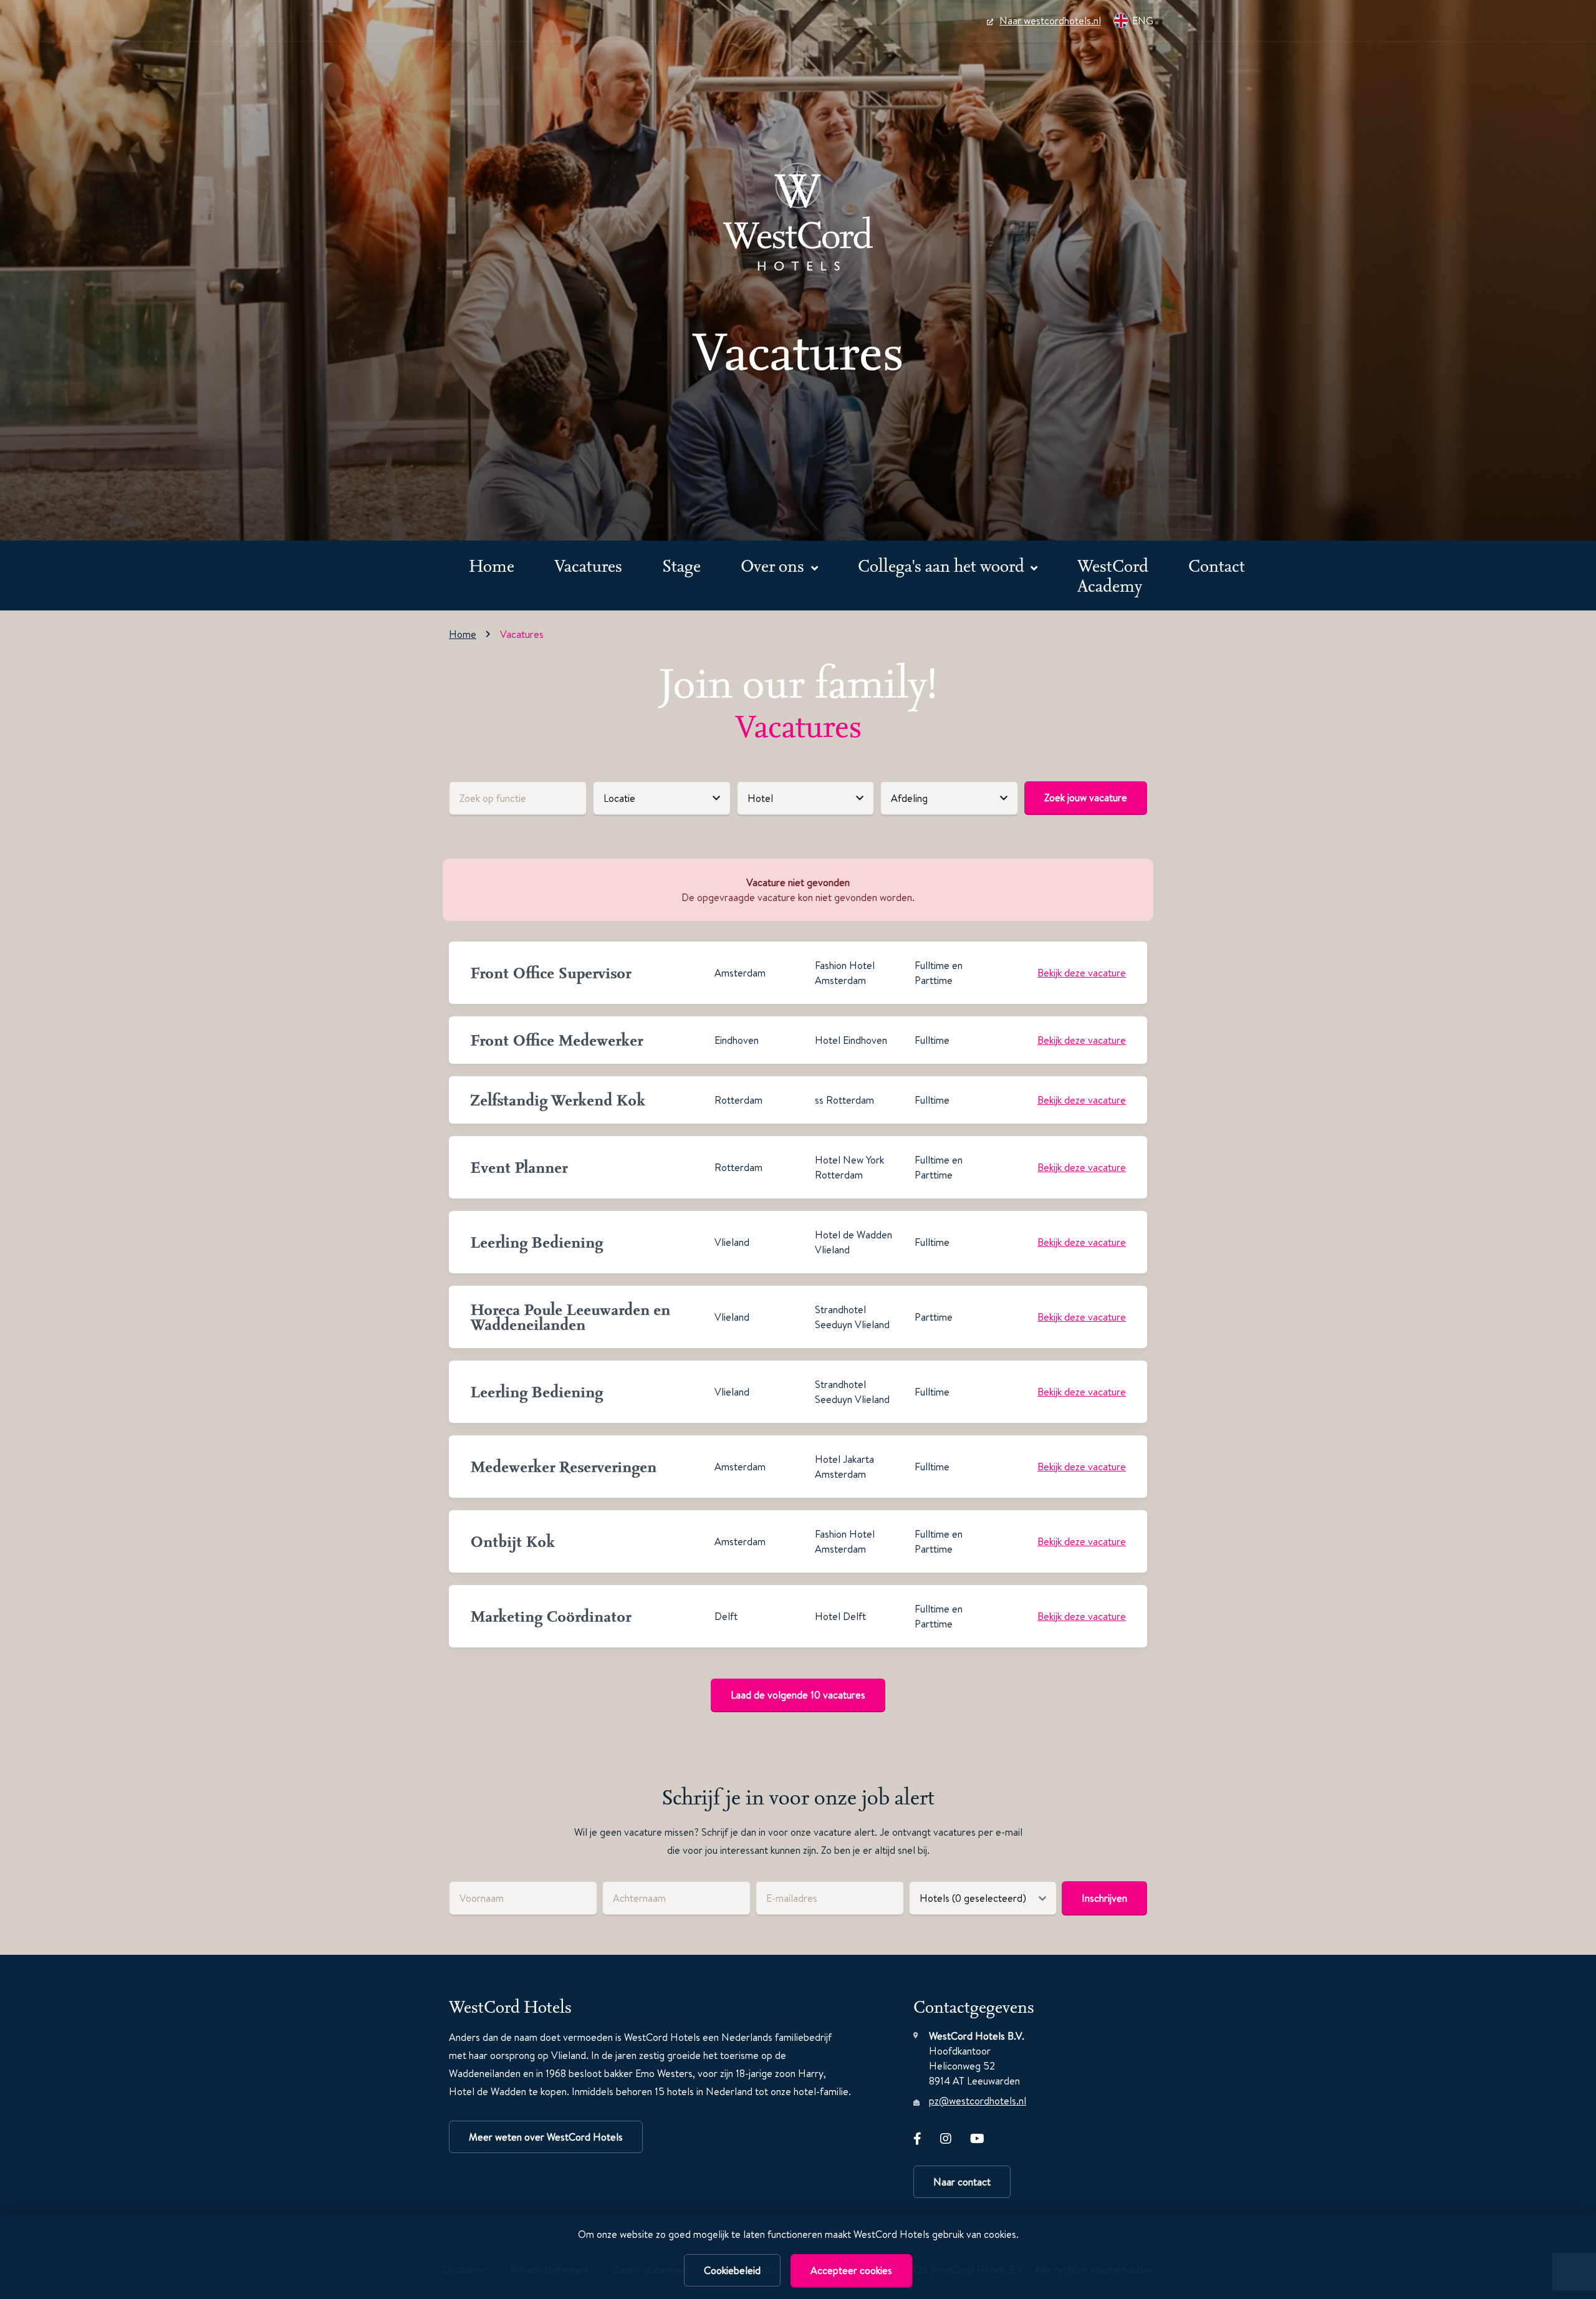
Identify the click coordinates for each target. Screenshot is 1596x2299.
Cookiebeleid (732, 2270)
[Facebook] (917, 2136)
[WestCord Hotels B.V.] (798, 217)
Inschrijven (1104, 1898)
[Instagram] (946, 2136)
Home (492, 565)
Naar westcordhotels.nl (1050, 21)
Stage (681, 565)
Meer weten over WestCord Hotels (546, 2137)
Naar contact (962, 2182)
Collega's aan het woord (943, 565)
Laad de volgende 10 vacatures (798, 1695)
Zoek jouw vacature (1086, 798)
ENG (1143, 21)
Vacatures (588, 565)
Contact (1217, 565)
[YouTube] (977, 2136)
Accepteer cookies (851, 2270)
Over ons (774, 565)
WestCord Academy (1113, 575)
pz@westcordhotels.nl (978, 2101)
